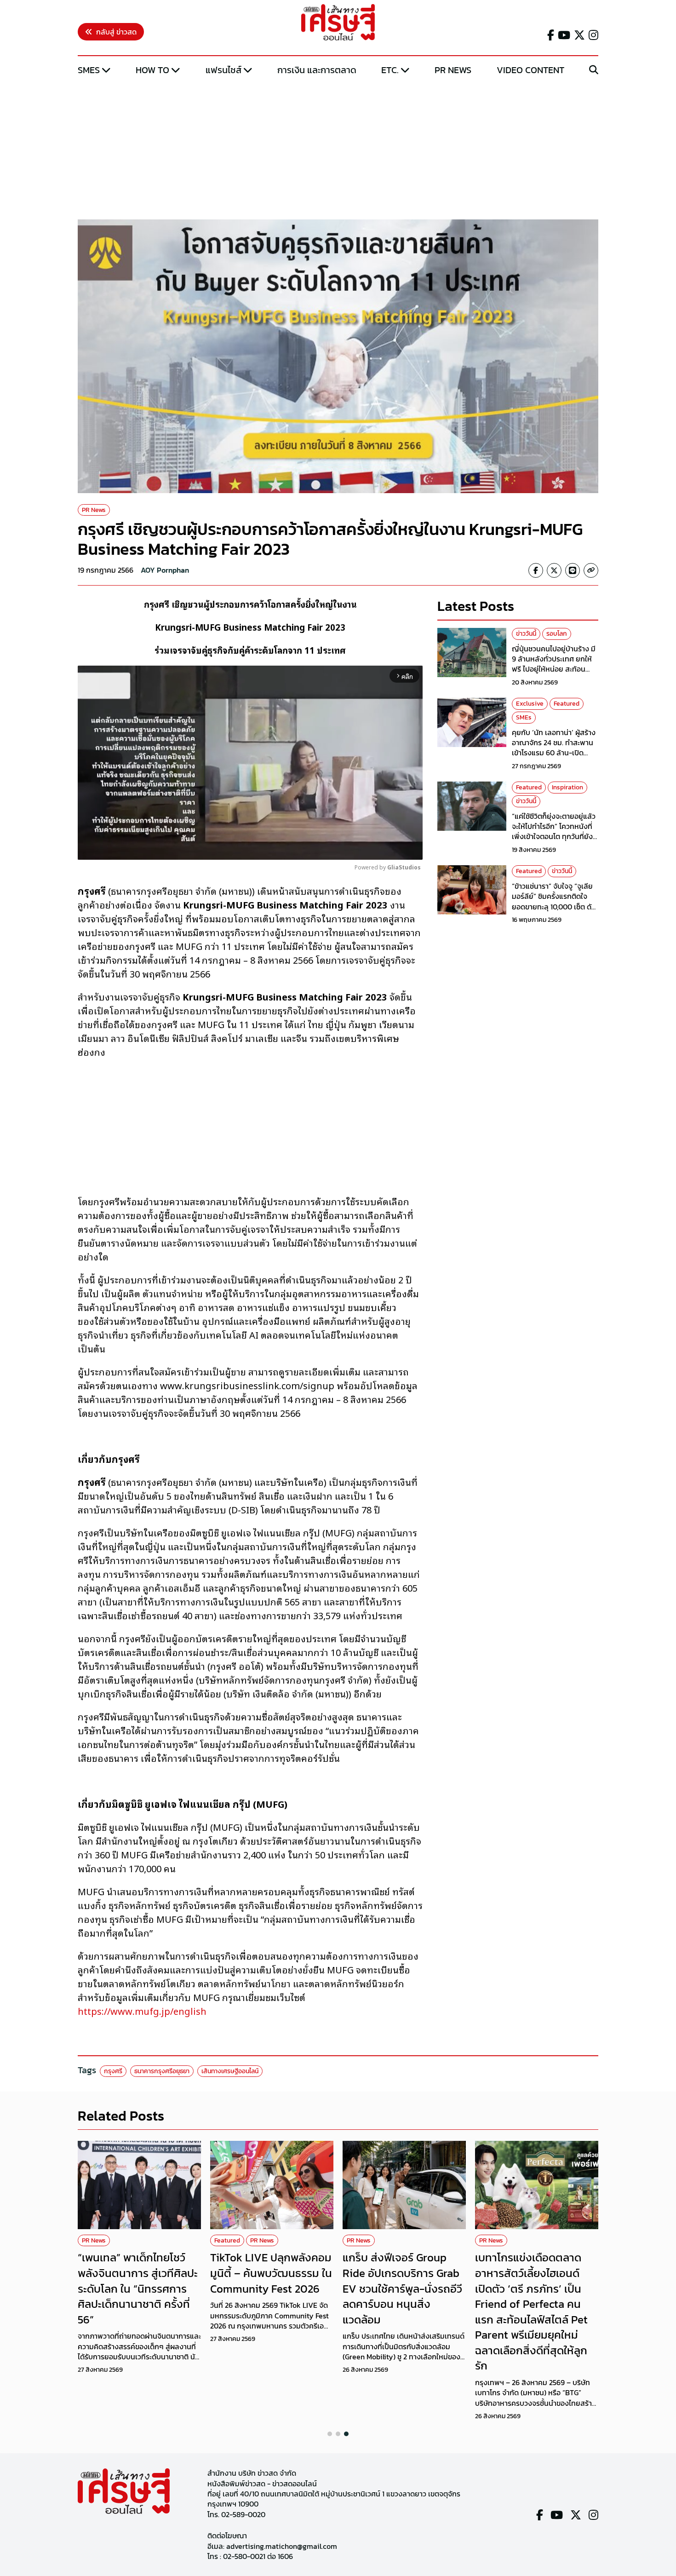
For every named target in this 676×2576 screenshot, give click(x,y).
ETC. (390, 70)
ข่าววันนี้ (526, 634)
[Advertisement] (338, 149)
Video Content (530, 70)
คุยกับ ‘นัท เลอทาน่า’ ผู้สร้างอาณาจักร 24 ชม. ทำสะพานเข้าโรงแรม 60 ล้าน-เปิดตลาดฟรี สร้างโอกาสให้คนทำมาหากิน (555, 753)
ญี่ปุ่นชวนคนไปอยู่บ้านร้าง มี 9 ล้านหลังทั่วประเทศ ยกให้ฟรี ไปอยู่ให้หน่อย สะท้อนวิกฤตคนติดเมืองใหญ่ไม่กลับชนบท (555, 669)
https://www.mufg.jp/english (142, 2011)
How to (152, 70)
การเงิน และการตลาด (317, 70)
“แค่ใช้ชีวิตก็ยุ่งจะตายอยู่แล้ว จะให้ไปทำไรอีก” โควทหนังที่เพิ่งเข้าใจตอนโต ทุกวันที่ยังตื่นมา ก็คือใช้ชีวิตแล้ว (554, 831)
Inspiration (567, 787)
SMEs (89, 70)
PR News (453, 70)
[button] (330, 2434)
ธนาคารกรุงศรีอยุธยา (162, 2071)
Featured (567, 704)
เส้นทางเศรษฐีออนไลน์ (230, 2071)
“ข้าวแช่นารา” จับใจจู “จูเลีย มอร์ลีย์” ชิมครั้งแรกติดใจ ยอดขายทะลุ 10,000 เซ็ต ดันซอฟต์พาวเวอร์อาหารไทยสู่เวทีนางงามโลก (554, 907)
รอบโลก (557, 634)
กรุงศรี (113, 2071)
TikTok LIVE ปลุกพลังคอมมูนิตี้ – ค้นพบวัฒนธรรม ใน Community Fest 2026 (271, 2273)
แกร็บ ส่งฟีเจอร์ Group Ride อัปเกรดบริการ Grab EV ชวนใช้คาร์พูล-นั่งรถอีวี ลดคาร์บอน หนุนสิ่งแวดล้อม (402, 2288)
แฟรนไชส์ (223, 70)
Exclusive (530, 704)
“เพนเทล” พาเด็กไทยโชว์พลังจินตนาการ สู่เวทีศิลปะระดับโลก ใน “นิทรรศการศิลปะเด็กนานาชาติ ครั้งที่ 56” (138, 2288)
